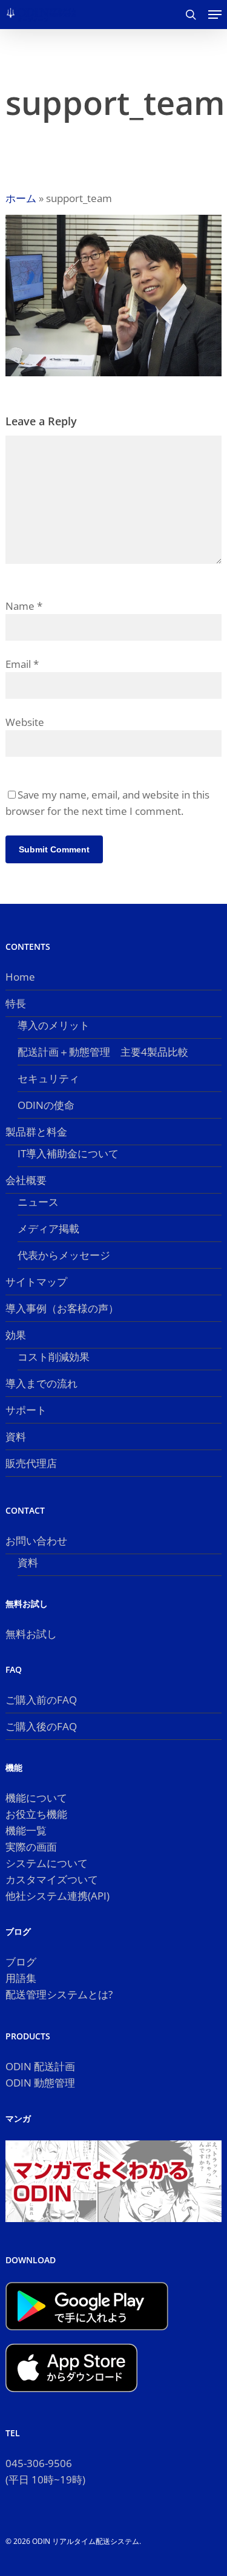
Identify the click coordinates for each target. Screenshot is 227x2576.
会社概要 (26, 1180)
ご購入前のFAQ (41, 1700)
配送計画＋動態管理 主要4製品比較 (103, 1052)
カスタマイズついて (52, 1879)
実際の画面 (31, 1847)
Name (24, 606)
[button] (215, 15)
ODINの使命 (46, 1105)
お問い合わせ (36, 1541)
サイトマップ (36, 1282)
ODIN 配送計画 (40, 2066)
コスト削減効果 (54, 1357)
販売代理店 (31, 1463)
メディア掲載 (48, 1228)
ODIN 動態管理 (40, 2083)
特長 (16, 1003)
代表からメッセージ (64, 1255)
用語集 (21, 1978)
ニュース (38, 1202)
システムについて (47, 1863)
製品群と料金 (36, 1132)
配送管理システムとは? (59, 1994)
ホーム (21, 198)
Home (20, 977)
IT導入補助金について (68, 1153)
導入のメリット (54, 1025)
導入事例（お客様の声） (62, 1308)
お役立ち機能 (36, 1814)
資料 (16, 1437)
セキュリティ (48, 1078)
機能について (36, 1798)
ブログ (21, 1962)
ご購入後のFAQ (41, 1726)
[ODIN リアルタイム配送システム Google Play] (87, 2336)
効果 (16, 1335)
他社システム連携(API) (58, 1896)
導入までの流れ (41, 1383)
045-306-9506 (39, 2463)
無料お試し (31, 1634)
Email (22, 664)
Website (25, 722)
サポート (26, 1410)
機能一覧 (26, 1830)
